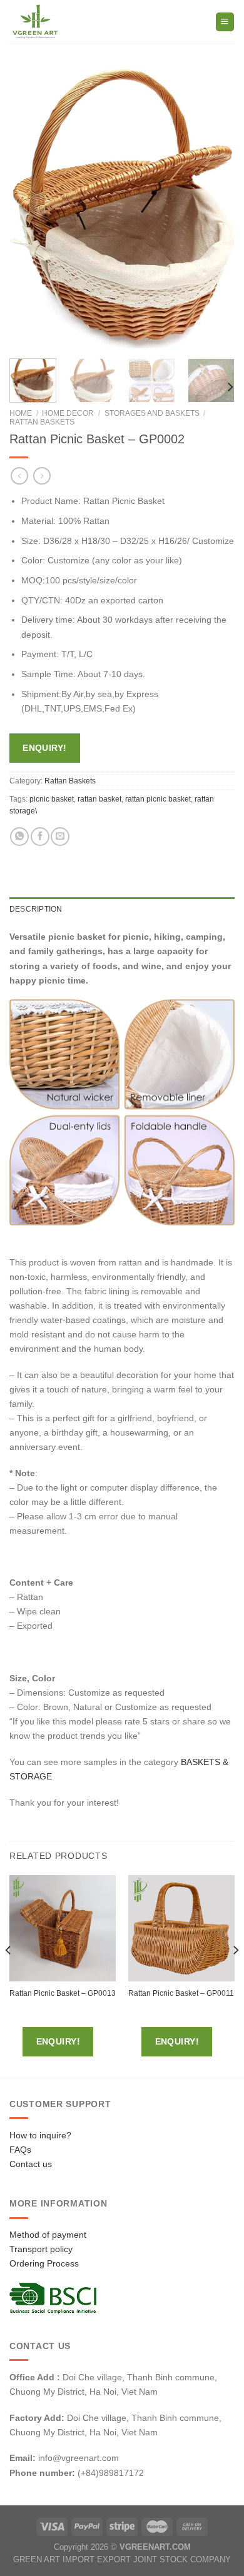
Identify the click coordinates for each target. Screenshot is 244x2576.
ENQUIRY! (44, 748)
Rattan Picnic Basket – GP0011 (181, 1993)
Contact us (31, 2164)
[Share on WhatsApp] (19, 837)
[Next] (215, 209)
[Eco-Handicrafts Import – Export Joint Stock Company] (61, 22)
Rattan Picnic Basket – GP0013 (63, 1993)
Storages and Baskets (152, 413)
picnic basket (52, 799)
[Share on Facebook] (40, 837)
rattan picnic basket (158, 799)
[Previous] (29, 209)
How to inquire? (40, 2135)
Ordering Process (44, 2263)
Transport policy (41, 2249)
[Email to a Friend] (60, 837)
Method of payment (48, 2235)
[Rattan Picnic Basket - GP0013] (63, 1928)
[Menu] (225, 22)
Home (21, 413)
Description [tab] (36, 909)
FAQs (20, 2150)
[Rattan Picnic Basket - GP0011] (181, 1928)
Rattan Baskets (42, 422)
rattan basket (99, 799)
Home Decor (68, 413)
